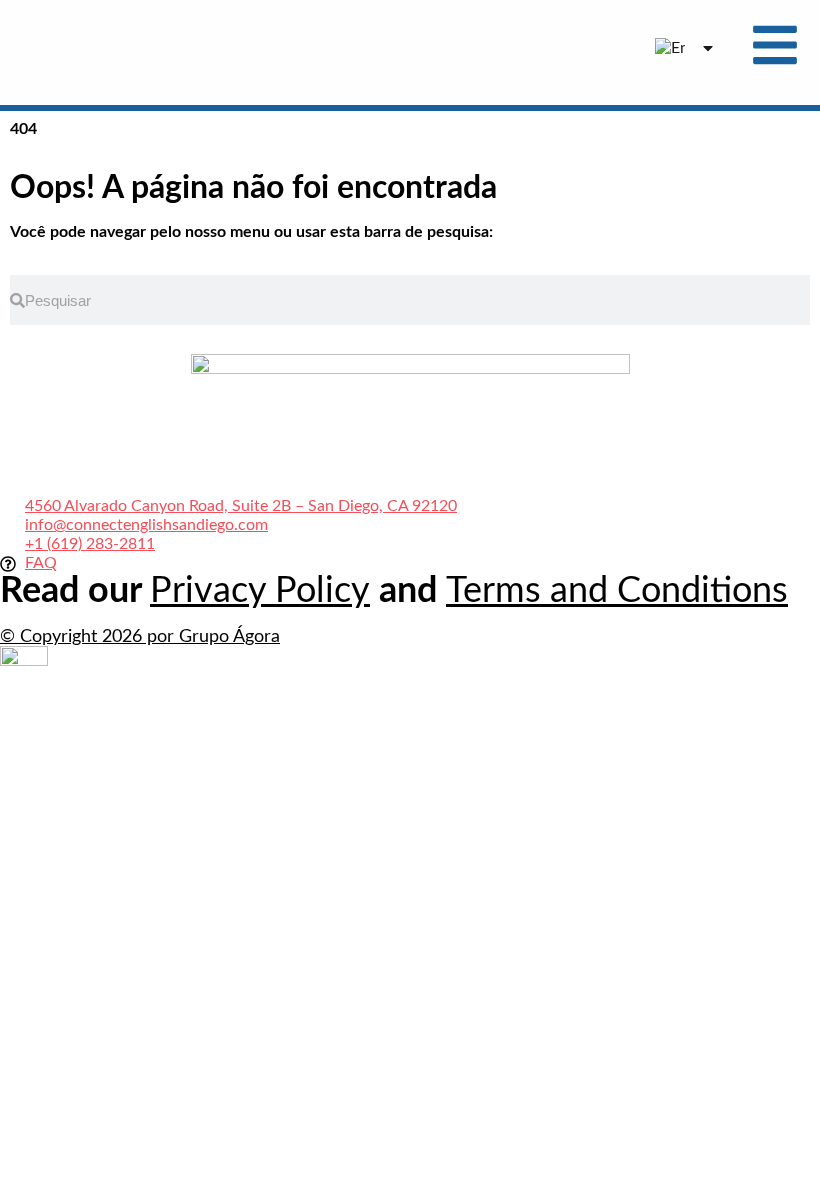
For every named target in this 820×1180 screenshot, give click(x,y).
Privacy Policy (260, 591)
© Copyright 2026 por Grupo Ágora (140, 637)
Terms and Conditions (617, 591)
